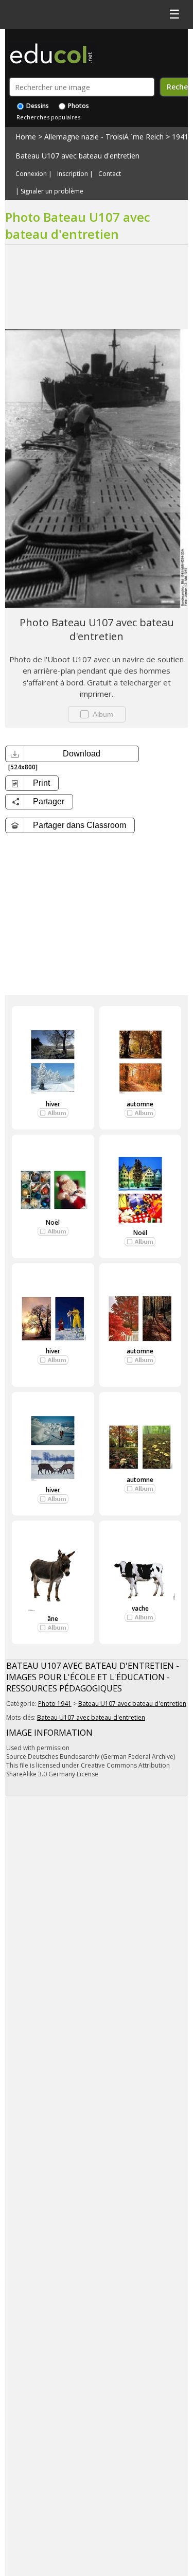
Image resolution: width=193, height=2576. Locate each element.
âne (53, 1619)
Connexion (31, 174)
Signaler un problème (52, 191)
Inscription (73, 174)
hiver (53, 1104)
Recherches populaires (48, 117)
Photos (78, 106)
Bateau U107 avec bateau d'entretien (77, 156)
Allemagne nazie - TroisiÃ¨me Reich (104, 137)
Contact (110, 174)
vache (140, 1608)
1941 (180, 137)
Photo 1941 (55, 1704)
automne (140, 1104)
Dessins (37, 106)
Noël (53, 1222)
